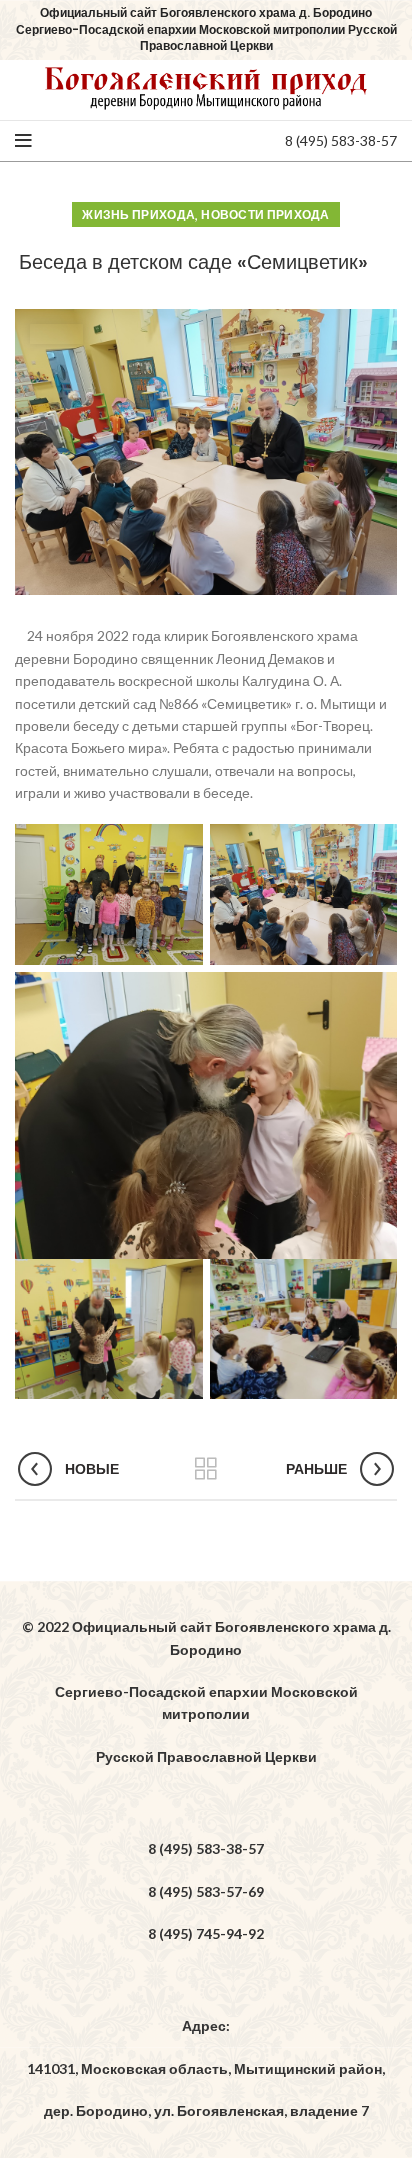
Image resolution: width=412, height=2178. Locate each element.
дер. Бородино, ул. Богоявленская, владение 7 (206, 2110)
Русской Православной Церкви (206, 1756)
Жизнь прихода (138, 214)
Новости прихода (265, 214)
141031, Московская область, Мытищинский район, (206, 2068)
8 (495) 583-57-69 (206, 1891)
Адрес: (206, 2025)
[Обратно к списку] (206, 1469)
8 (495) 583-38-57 (341, 140)
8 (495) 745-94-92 (206, 1933)
